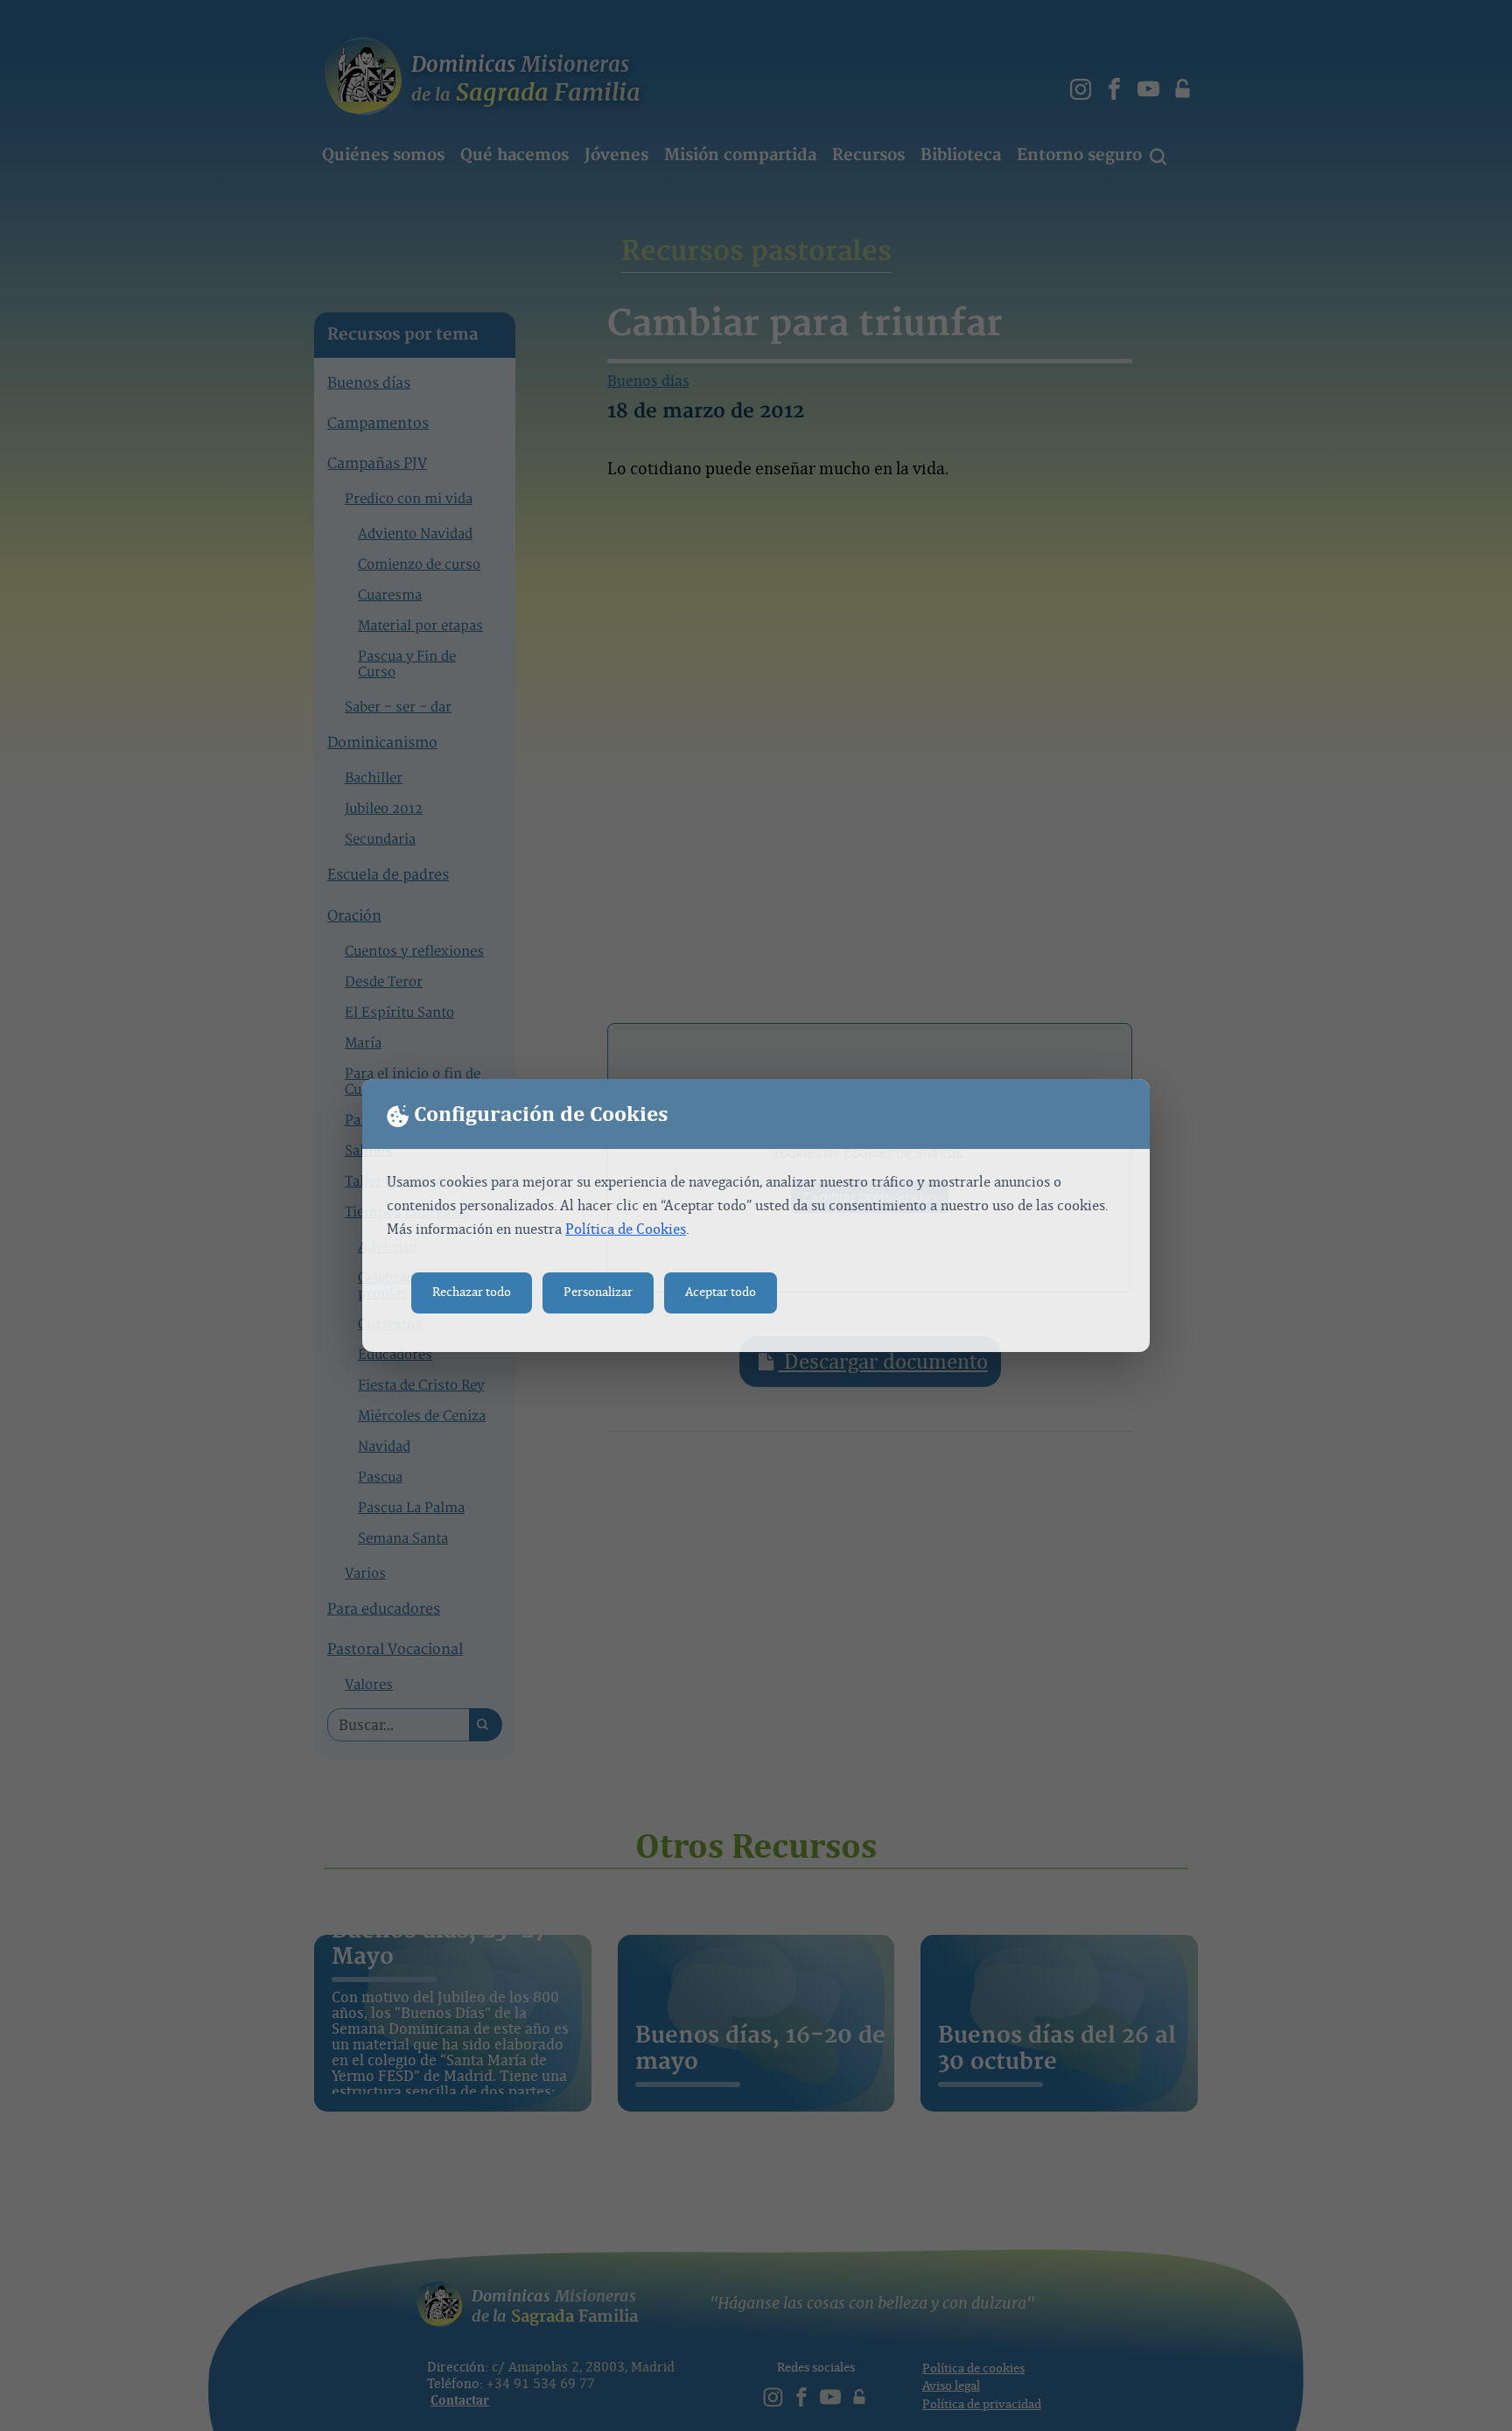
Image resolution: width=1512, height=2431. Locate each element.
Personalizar (598, 1292)
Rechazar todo (472, 1292)
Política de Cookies (626, 1229)
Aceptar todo (721, 1292)
